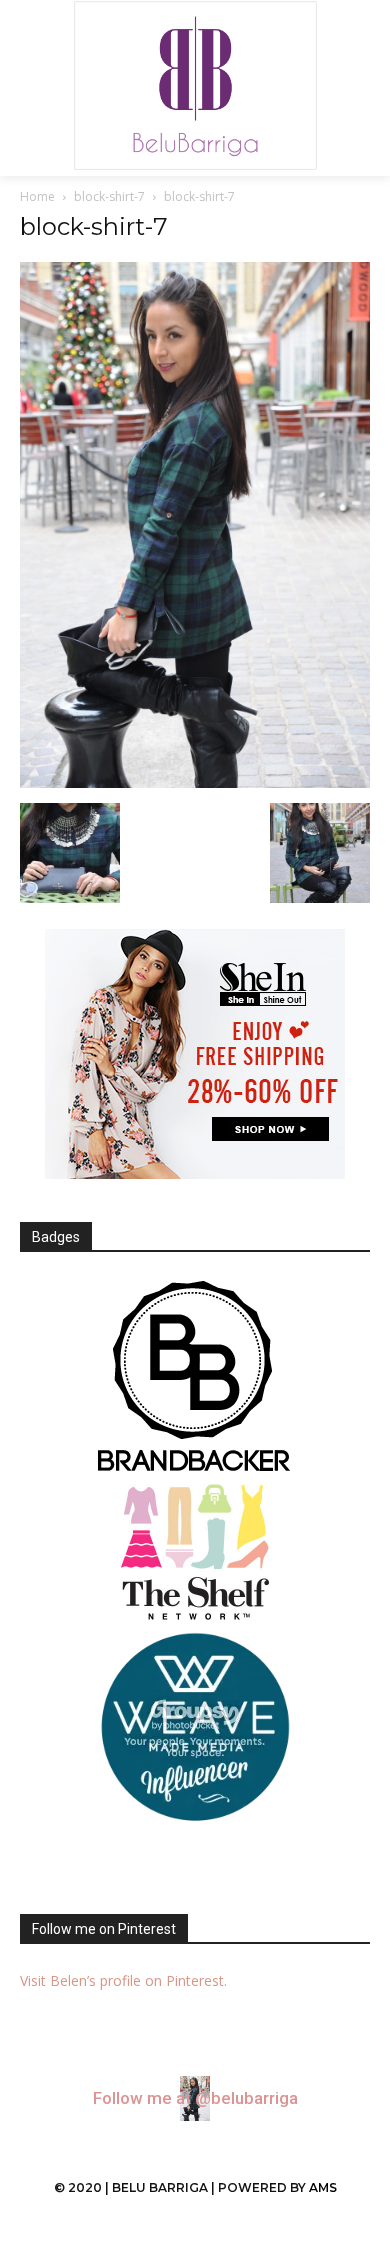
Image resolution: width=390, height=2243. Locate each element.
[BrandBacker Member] (195, 1378)
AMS (323, 2187)
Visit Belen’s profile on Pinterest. (123, 1980)
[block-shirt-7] (195, 782)
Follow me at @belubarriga (195, 2098)
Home (37, 196)
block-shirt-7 (109, 196)
